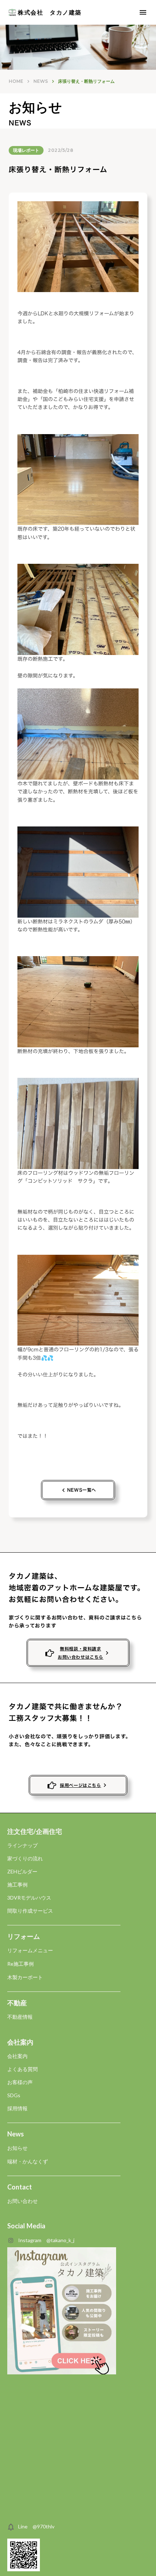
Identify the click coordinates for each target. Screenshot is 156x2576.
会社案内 (17, 2056)
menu (143, 12)
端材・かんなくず (28, 2161)
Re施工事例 (20, 1964)
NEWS (41, 81)
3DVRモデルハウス (29, 1898)
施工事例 (17, 1885)
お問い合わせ (22, 2201)
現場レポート (26, 150)
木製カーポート (25, 1977)
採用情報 (17, 2108)
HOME (16, 81)
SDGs (14, 2095)
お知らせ (17, 2148)
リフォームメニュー (30, 1950)
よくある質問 (22, 2069)
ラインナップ (22, 1845)
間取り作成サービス (30, 1911)
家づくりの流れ (25, 1858)
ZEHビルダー (22, 1871)
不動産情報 (20, 2017)
